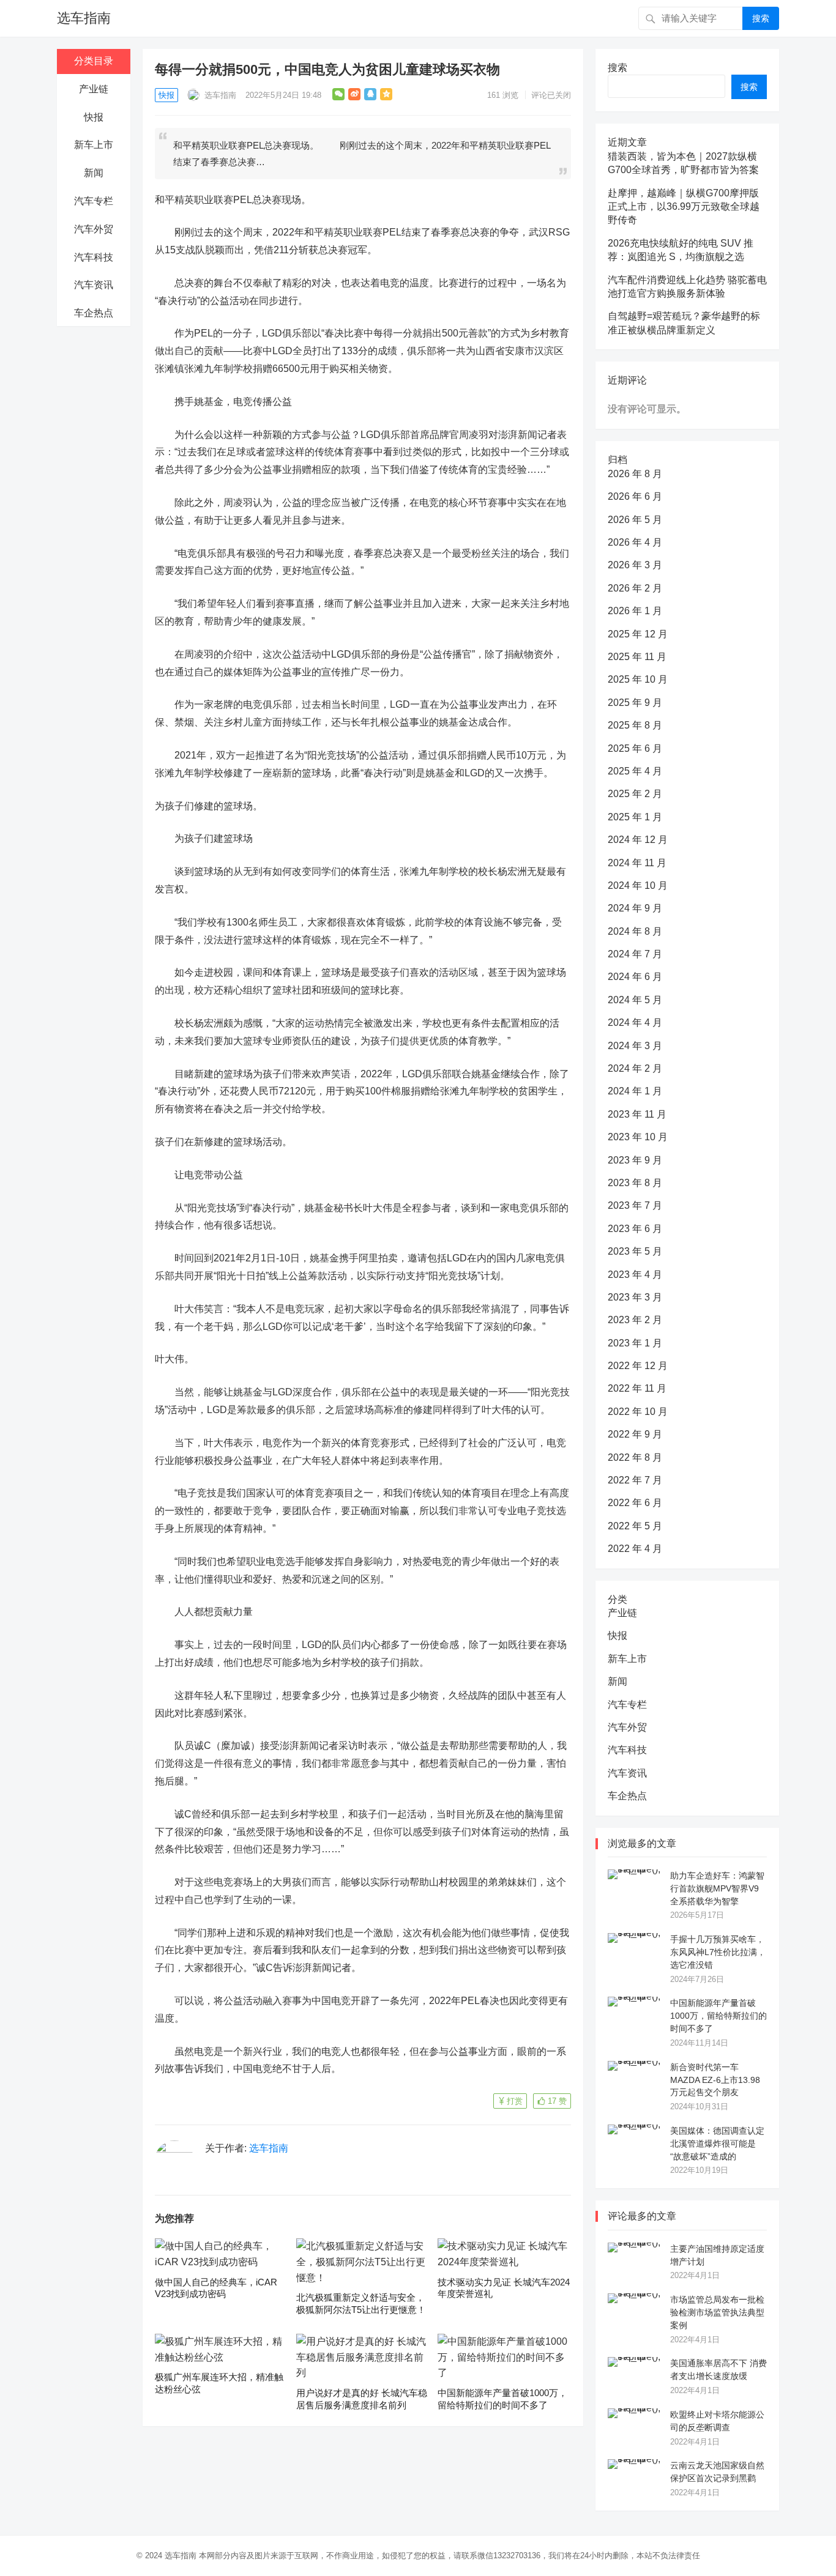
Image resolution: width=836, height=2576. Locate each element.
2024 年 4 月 (635, 1023)
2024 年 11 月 (637, 863)
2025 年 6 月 (635, 748)
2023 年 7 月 (635, 1205)
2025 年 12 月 (638, 634)
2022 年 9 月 (635, 1434)
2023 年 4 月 (635, 1275)
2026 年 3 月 (635, 565)
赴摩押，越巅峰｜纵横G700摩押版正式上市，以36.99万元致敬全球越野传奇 (684, 207)
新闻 (94, 173)
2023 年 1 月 (635, 1343)
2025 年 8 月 (635, 725)
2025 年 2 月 (635, 794)
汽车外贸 (94, 229)
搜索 (761, 18)
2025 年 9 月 (635, 703)
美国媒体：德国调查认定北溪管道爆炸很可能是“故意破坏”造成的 (717, 2144)
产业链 (94, 89)
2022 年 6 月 (635, 1503)
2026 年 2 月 (635, 588)
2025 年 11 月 (637, 657)
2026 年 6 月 (635, 496)
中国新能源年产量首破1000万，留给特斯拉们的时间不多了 (718, 2016)
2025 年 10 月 (638, 679)
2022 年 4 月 (635, 1549)
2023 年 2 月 (635, 1320)
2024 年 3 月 (635, 1046)
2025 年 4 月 (635, 771)
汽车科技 (94, 257)
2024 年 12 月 (638, 840)
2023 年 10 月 (638, 1137)
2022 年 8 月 (635, 1457)
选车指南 (84, 18)
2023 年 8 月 (635, 1183)
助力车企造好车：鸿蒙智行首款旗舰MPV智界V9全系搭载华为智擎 (717, 1888)
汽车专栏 (94, 201)
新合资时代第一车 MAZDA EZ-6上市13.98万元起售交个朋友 (715, 2080)
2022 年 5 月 (635, 1526)
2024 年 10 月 (638, 885)
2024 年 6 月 (635, 977)
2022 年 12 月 (638, 1366)
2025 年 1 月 (635, 817)
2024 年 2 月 (635, 1068)
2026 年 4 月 (635, 542)
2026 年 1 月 (635, 611)
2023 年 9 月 (635, 1160)
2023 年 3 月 (635, 1297)
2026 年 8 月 (635, 474)
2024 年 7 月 (635, 954)
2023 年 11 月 (637, 1114)
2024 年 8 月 (635, 931)
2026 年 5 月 (635, 520)
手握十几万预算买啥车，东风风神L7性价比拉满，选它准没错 (718, 1952)
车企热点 (94, 313)
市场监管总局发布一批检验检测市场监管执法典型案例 (717, 2312)
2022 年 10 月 (638, 1412)
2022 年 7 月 (635, 1480)
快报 (94, 117)
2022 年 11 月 (637, 1388)
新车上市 (94, 145)
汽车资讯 (94, 285)
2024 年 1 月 (635, 1091)
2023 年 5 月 (635, 1251)
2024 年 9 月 (635, 908)
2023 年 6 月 (635, 1229)
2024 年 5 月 (635, 1000)
